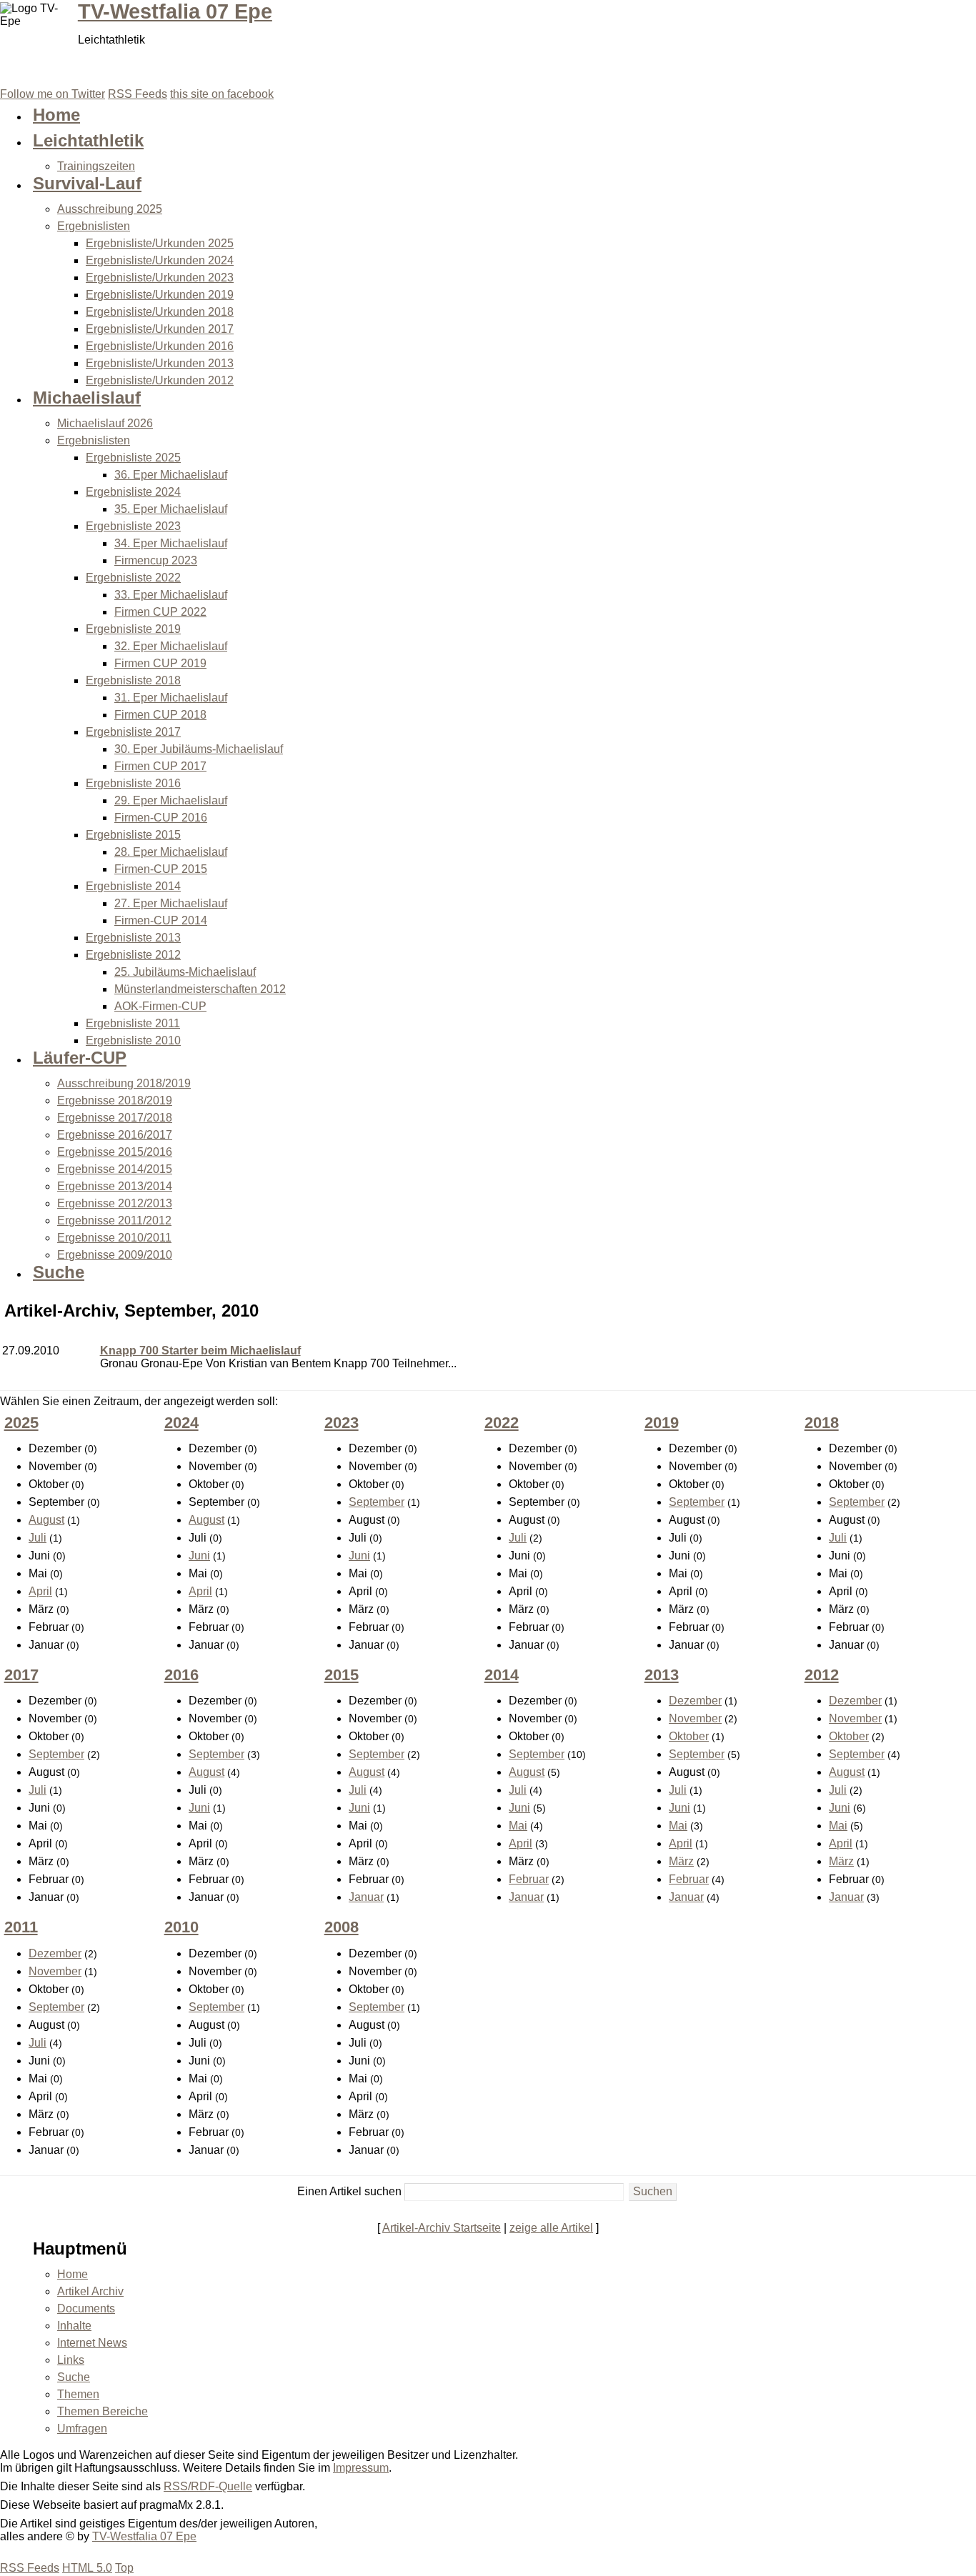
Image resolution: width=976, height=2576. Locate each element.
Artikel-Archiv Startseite (442, 2228)
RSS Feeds (30, 2568)
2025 (21, 1423)
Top (124, 2568)
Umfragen (82, 2428)
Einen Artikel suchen (349, 2191)
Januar (366, 1897)
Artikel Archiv (90, 2291)
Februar (529, 1879)
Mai (518, 1826)
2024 (181, 1423)
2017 (21, 1675)
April (40, 1591)
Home (73, 2274)
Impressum (361, 2468)
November (695, 1718)
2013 (662, 1675)
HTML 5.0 (87, 2568)
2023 (342, 1423)
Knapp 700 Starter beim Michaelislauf (200, 1351)
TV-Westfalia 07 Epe (175, 11)
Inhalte (74, 2326)
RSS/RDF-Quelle (208, 2486)
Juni (199, 1556)
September (377, 1502)
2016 (181, 1675)
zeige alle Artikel (551, 2228)
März (681, 1861)
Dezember (695, 1701)
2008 (342, 1927)
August (46, 1520)
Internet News (92, 2343)
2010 (181, 1927)
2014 (502, 1675)
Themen (78, 2394)
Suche (74, 2377)
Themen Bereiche (103, 2411)
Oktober (689, 1736)
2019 (662, 1423)
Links (71, 2360)
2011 (21, 1927)
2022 (502, 1423)
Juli (38, 1538)
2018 (822, 1423)
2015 (342, 1675)
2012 (822, 1675)
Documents (86, 2308)
